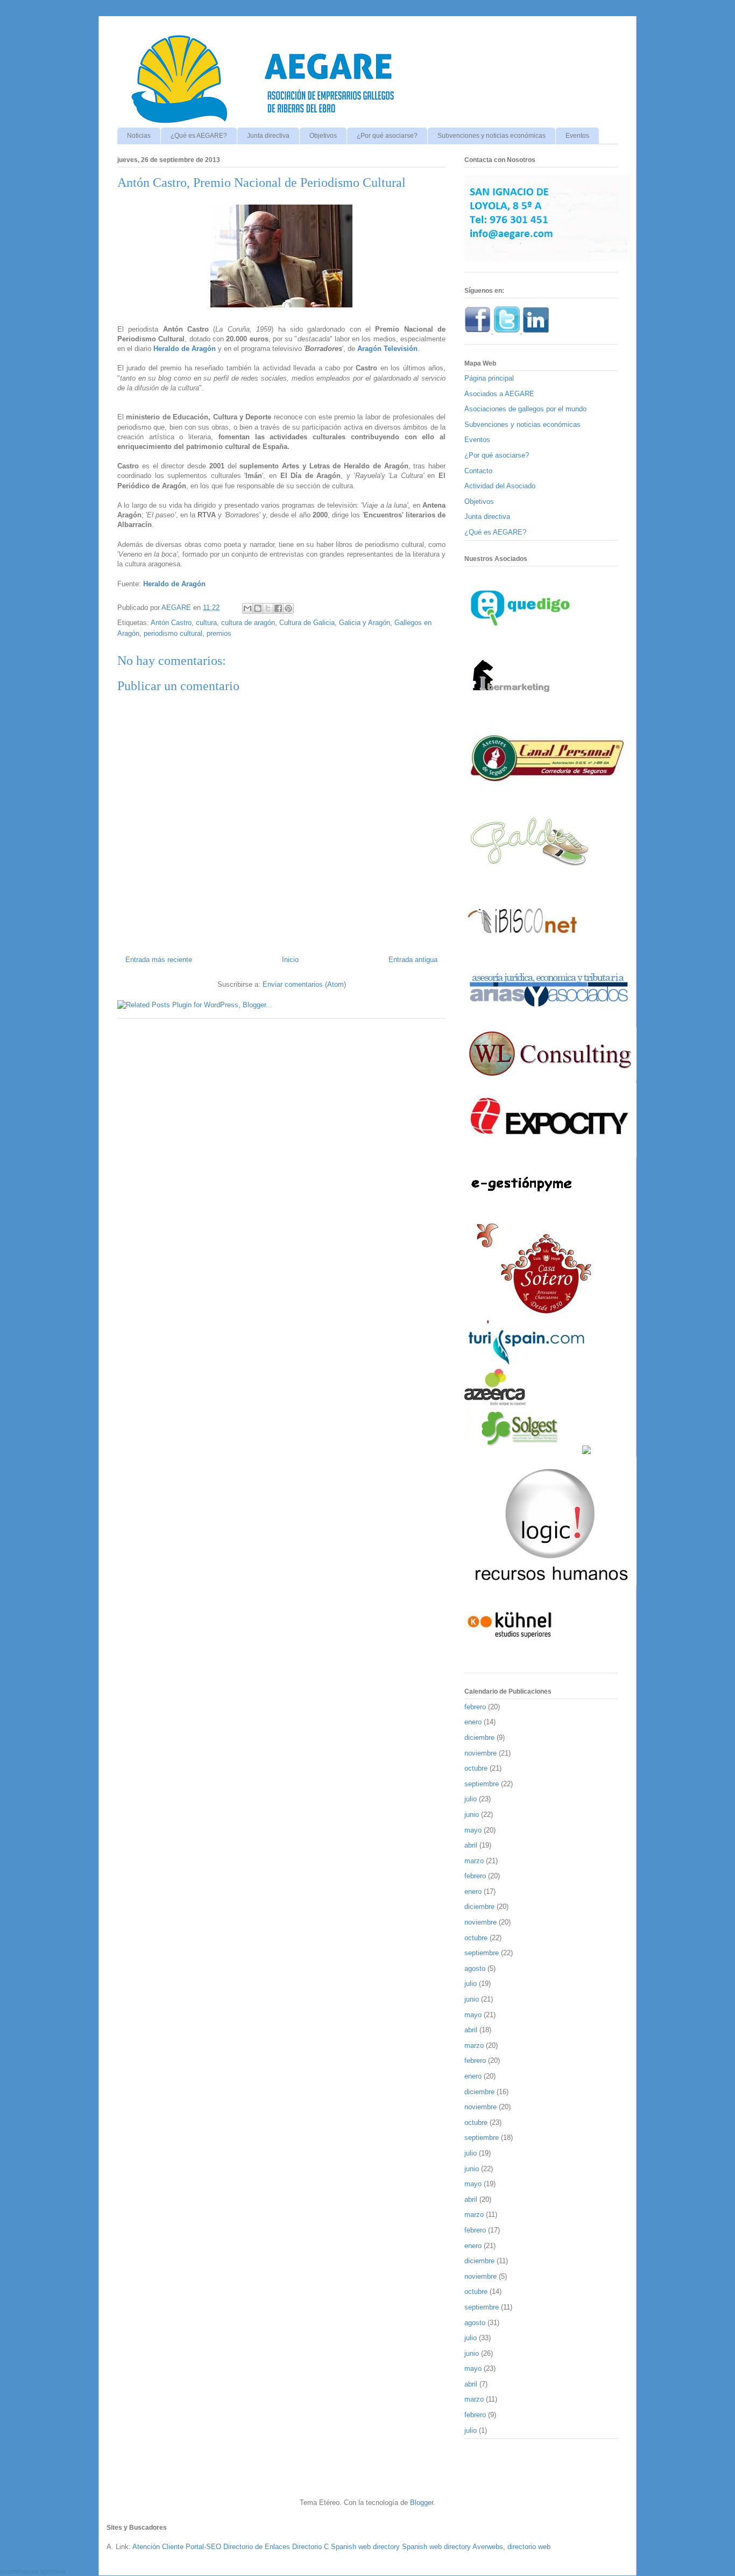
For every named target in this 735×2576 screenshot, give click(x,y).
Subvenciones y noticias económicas (492, 136)
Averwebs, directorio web (511, 2547)
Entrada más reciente (159, 960)
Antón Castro (171, 623)
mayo (473, 1830)
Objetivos (323, 136)
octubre (476, 1768)
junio (472, 1815)
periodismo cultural (173, 633)
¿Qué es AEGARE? (199, 136)
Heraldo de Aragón (185, 349)
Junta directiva (268, 136)
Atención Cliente (158, 2547)
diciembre (479, 1738)
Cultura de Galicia (307, 623)
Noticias (139, 136)
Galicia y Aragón (365, 623)
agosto (475, 1968)
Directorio (307, 2547)
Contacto (478, 471)
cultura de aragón (248, 623)
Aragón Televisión (387, 349)
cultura (206, 623)
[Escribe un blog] (258, 608)
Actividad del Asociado (500, 486)
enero (473, 1722)
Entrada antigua (413, 960)
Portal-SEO (203, 2547)
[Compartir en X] (268, 608)
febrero (475, 1707)
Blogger (422, 2503)
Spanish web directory (365, 2547)
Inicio (290, 960)
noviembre (480, 1753)
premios (219, 633)
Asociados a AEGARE (499, 394)
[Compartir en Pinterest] (288, 608)
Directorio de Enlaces (257, 2547)
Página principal (489, 378)
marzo (474, 1861)
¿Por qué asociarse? (387, 136)
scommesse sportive (33, 2571)
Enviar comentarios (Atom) (304, 984)
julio (471, 1799)
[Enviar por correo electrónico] (248, 608)
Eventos (577, 136)
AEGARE (177, 608)
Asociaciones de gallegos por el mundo (525, 409)
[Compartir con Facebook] (278, 608)
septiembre (482, 1784)
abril (471, 1845)
